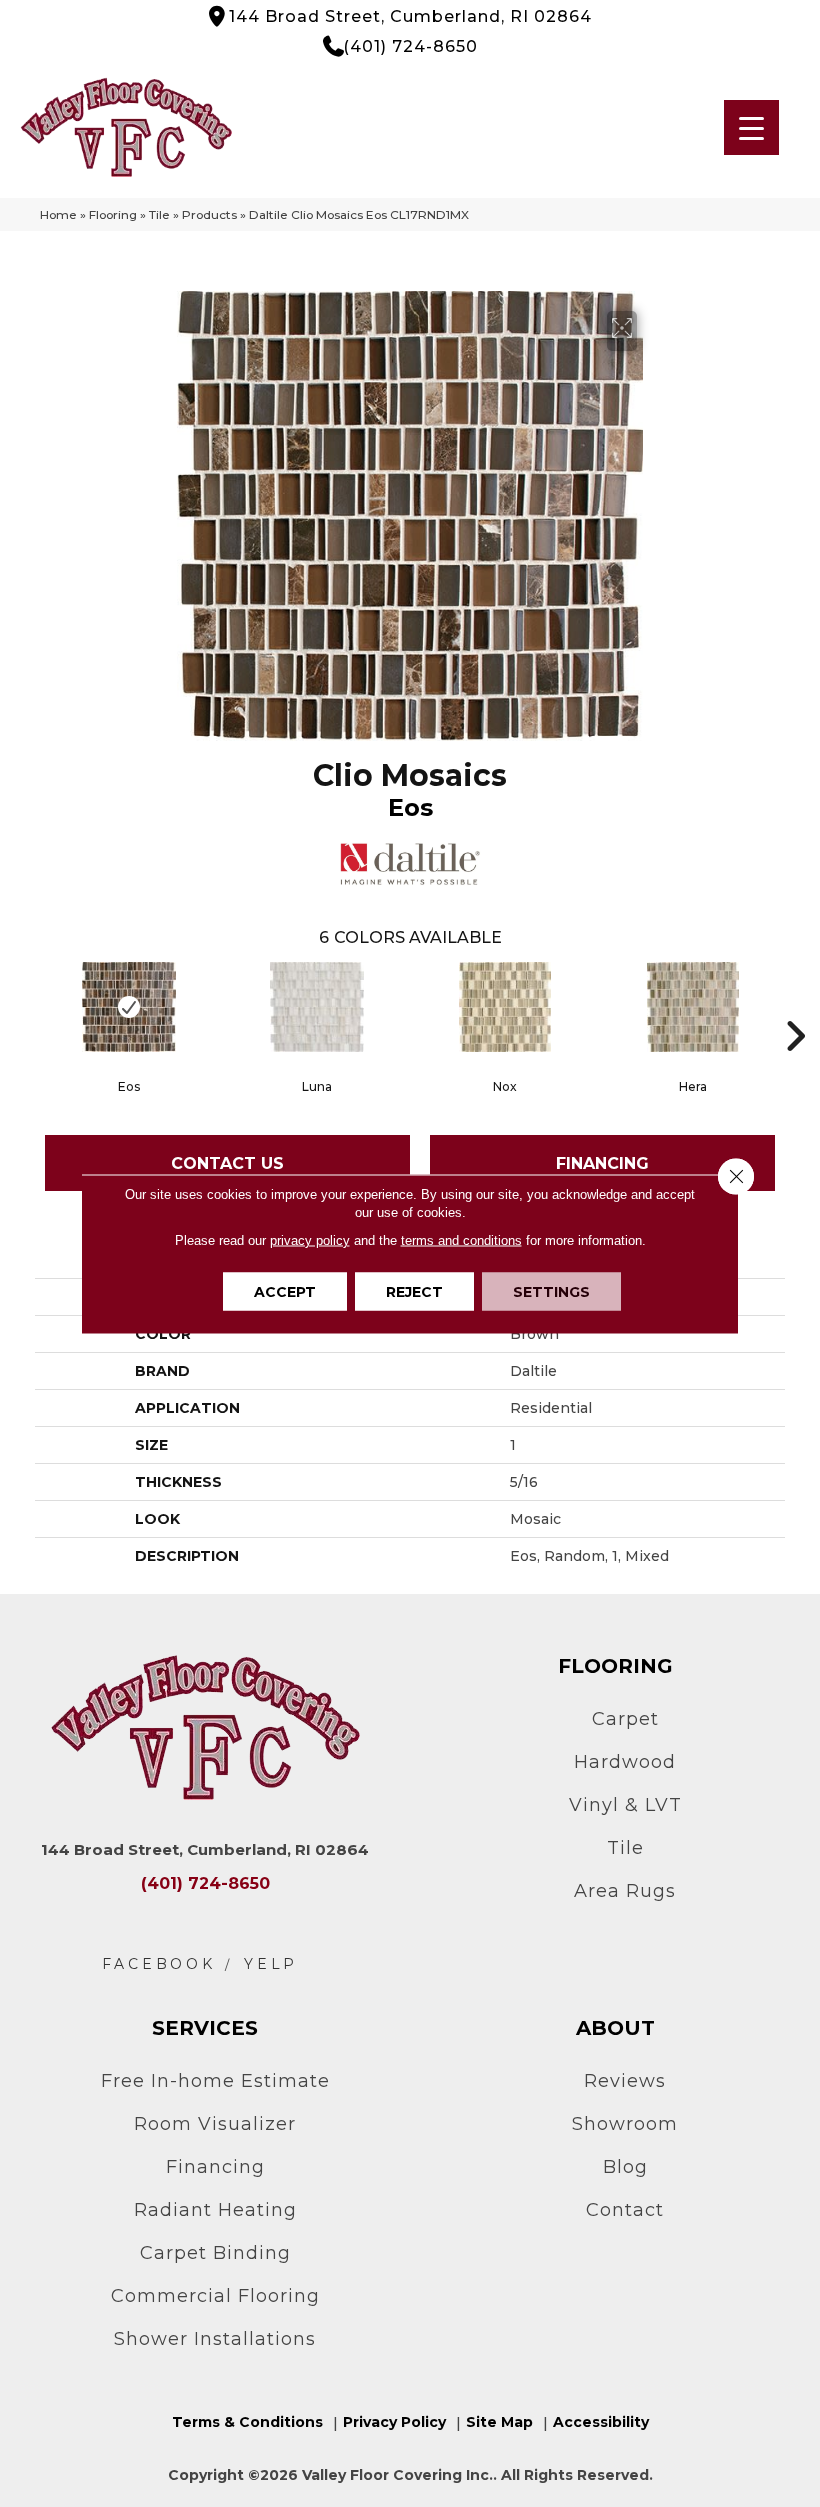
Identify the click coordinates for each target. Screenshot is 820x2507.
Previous (25, 1006)
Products (209, 214)
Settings (551, 1291)
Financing (602, 1163)
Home (58, 214)
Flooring (113, 214)
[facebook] (159, 1964)
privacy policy (310, 1239)
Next (795, 1006)
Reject (414, 1291)
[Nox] (505, 1007)
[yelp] (271, 1964)
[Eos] (129, 1007)
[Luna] (317, 1007)
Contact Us (227, 1163)
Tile (159, 214)
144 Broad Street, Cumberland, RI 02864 (410, 16)
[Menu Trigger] (751, 127)
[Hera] (693, 1007)
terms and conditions (461, 1239)
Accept (285, 1291)
